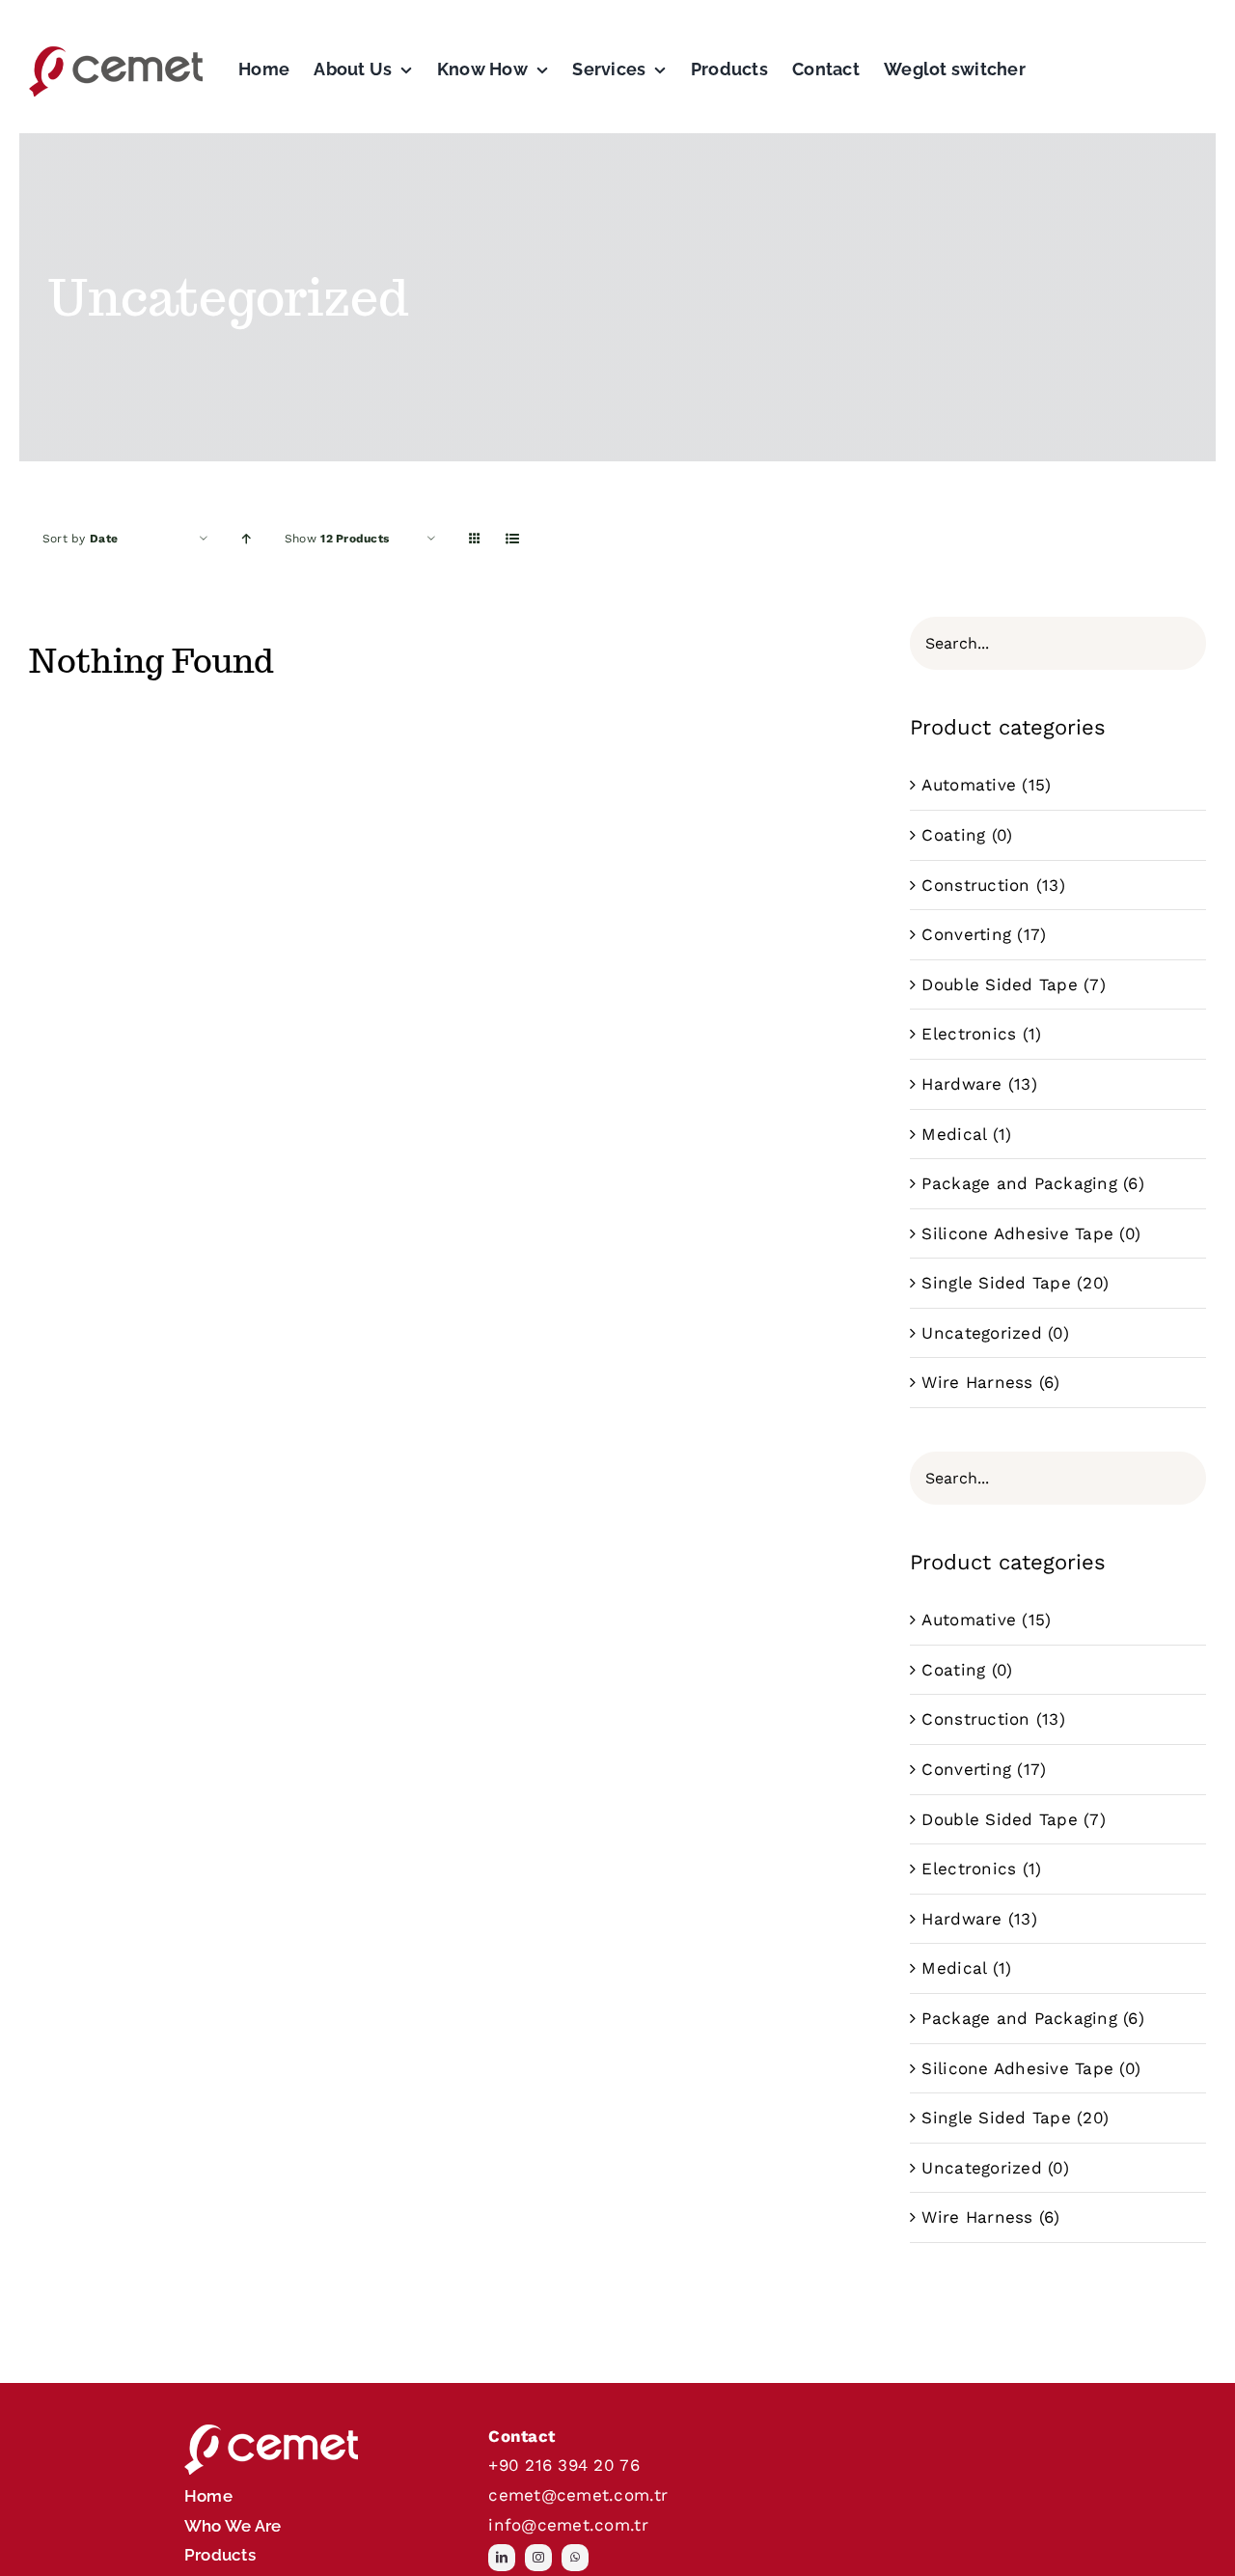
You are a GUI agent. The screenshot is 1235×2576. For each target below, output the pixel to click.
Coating (953, 835)
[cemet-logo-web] (116, 51)
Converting (966, 934)
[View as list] (513, 539)
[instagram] (538, 2558)
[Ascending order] (247, 539)
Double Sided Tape (999, 984)
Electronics (969, 1034)
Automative (969, 785)
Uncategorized (981, 1333)
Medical (954, 1134)
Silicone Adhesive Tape (1017, 1233)
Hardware (961, 1084)
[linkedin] (502, 2558)
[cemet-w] (271, 2429)
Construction (975, 885)
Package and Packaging (1019, 1183)
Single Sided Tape (996, 1283)
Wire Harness (977, 1382)
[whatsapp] (575, 2558)
